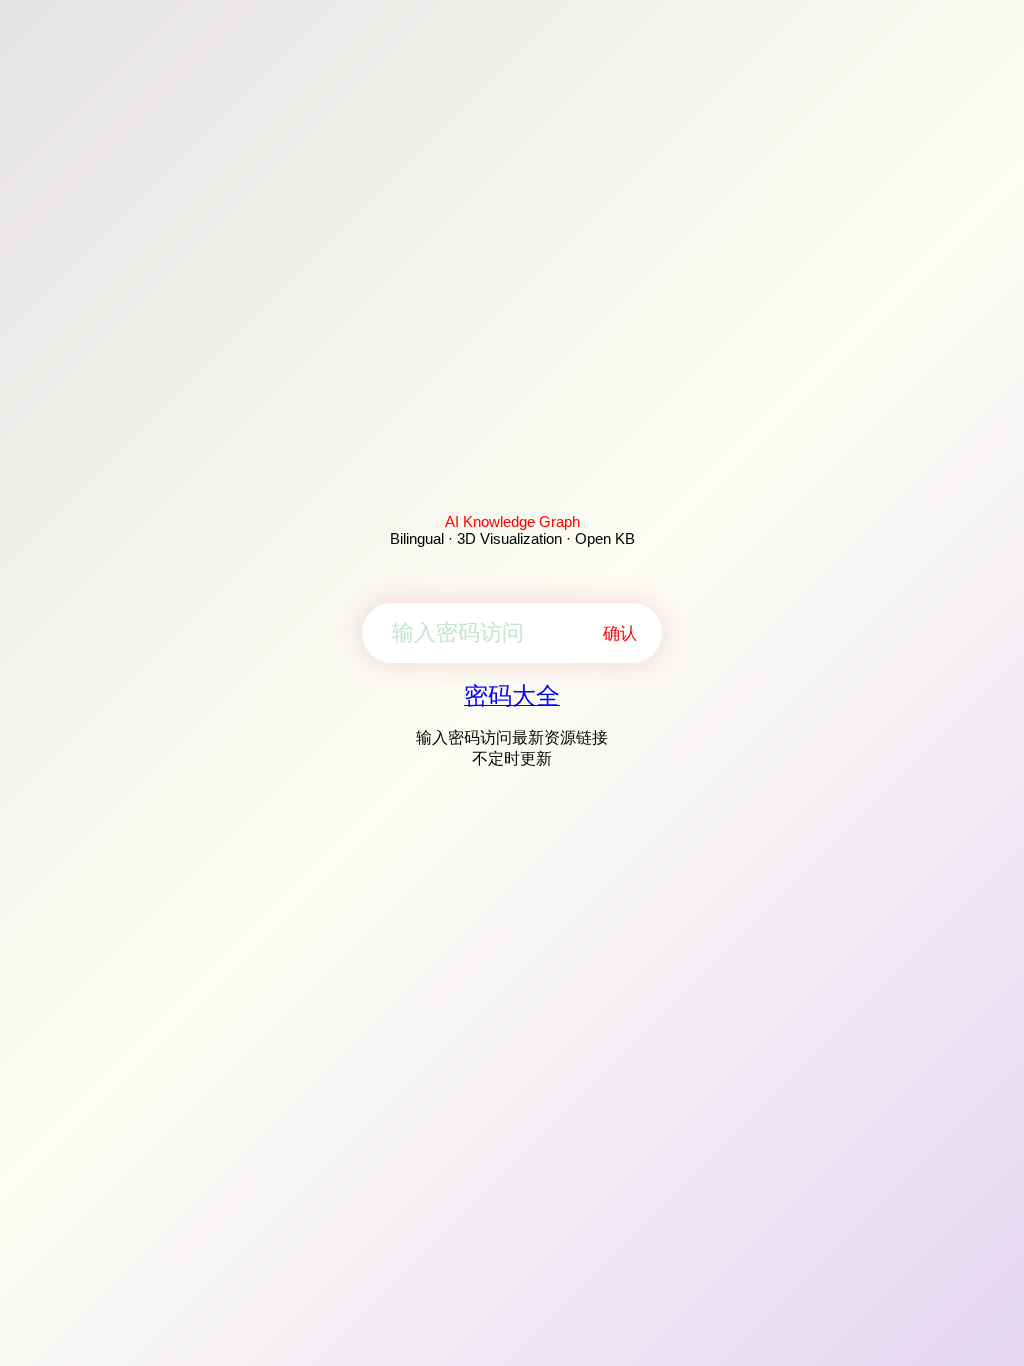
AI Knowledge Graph (512, 521)
